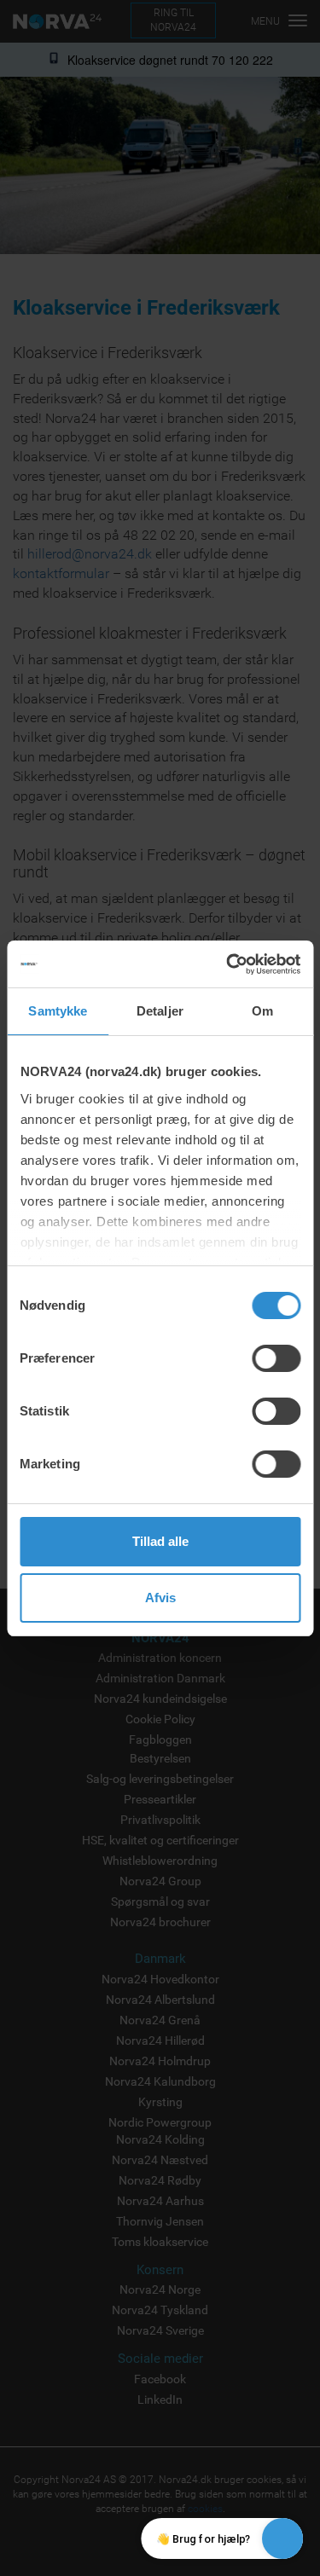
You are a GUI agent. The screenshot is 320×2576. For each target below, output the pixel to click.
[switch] (276, 1358)
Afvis (160, 1598)
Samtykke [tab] (58, 1011)
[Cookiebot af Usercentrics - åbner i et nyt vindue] (228, 964)
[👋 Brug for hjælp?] (282, 2538)
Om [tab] (262, 1011)
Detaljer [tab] (160, 1011)
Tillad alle (160, 1541)
